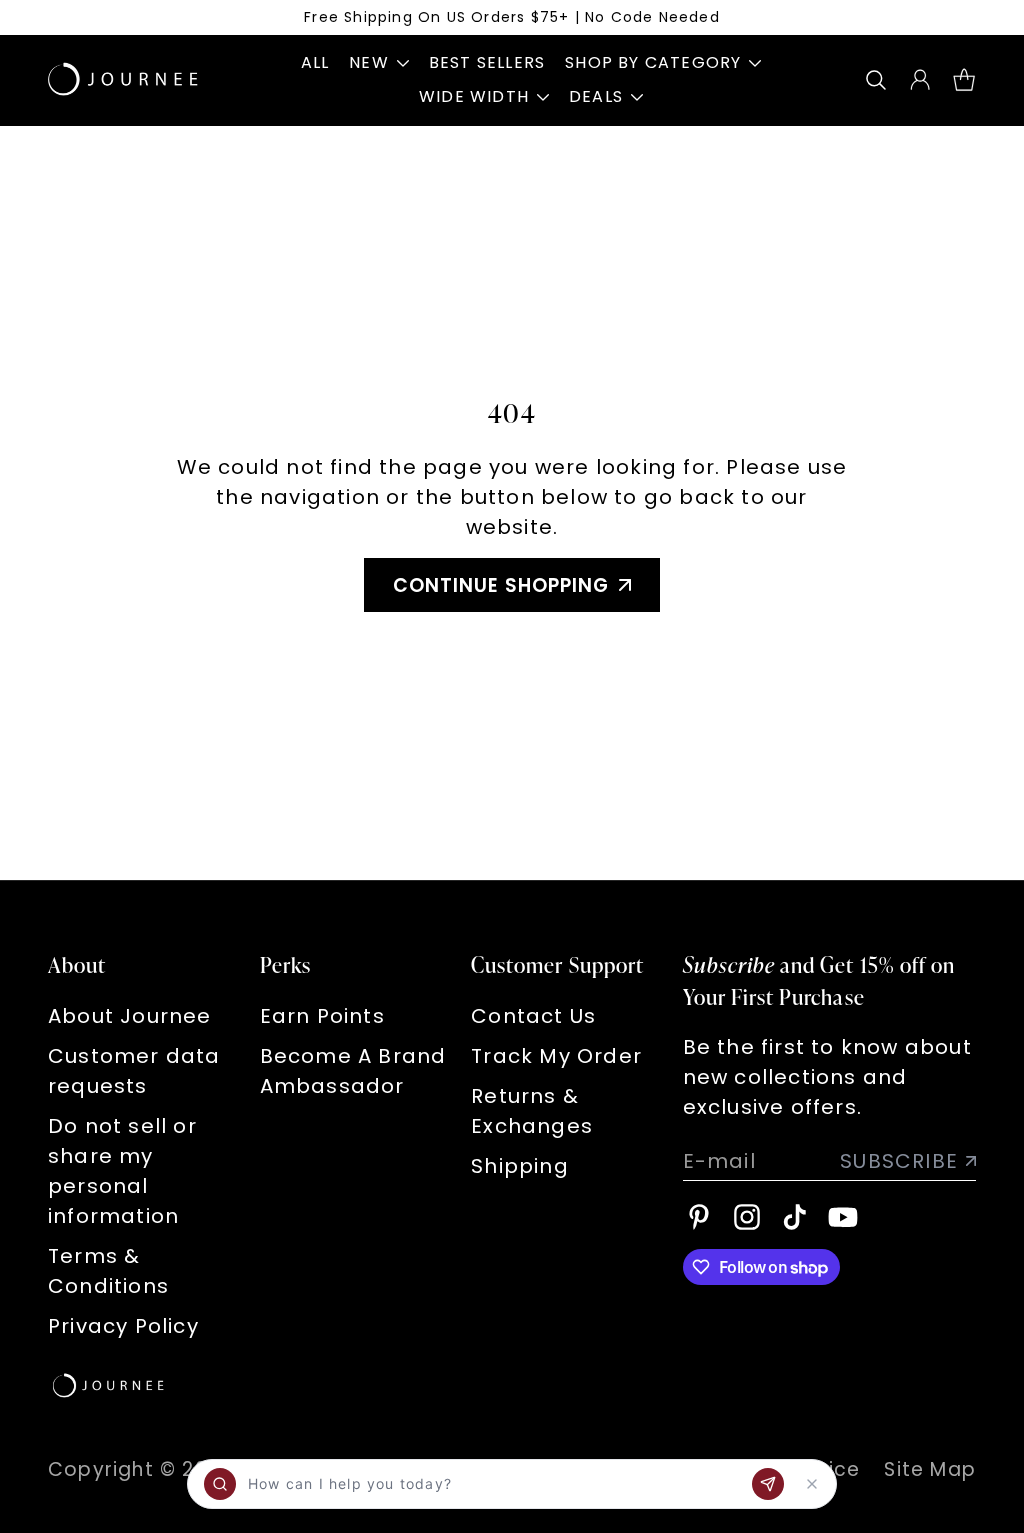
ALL (315, 62)
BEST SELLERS (487, 62)
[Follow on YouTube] (843, 1217)
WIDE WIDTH (474, 96)
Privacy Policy (123, 1326)
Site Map (930, 1469)
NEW (369, 62)
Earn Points (322, 1016)
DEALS (596, 96)
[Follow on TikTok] (795, 1217)
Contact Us (533, 1016)
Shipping (520, 1166)
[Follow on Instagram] (747, 1217)
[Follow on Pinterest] (699, 1217)
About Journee (130, 1016)
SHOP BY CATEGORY (653, 62)
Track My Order (556, 1056)
